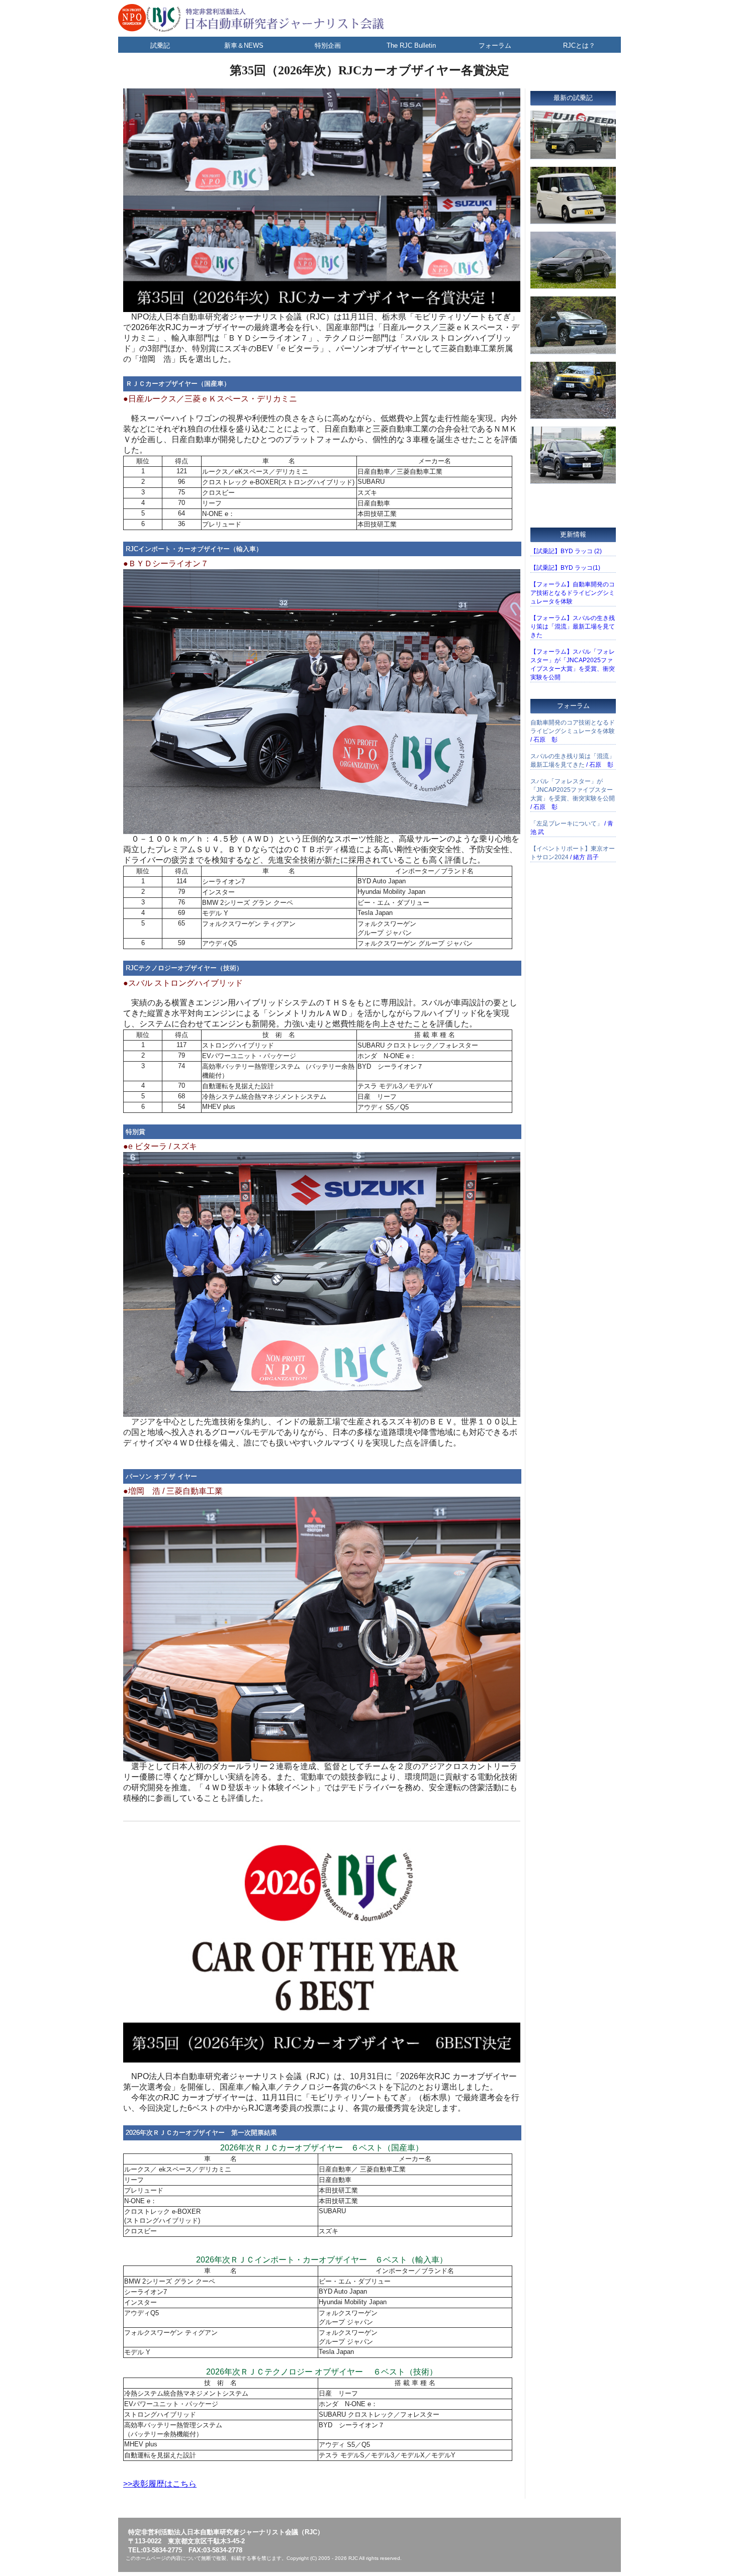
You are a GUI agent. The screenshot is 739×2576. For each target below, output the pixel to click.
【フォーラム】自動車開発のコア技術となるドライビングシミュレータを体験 (573, 593)
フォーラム (495, 45)
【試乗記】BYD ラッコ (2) (566, 551)
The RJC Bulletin (411, 45)
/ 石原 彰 (573, 731)
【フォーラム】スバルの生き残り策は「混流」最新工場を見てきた (573, 627)
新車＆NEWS (244, 45)
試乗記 (160, 45)
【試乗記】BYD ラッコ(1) (565, 568)
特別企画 (328, 45)
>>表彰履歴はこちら (160, 2484)
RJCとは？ (579, 45)
